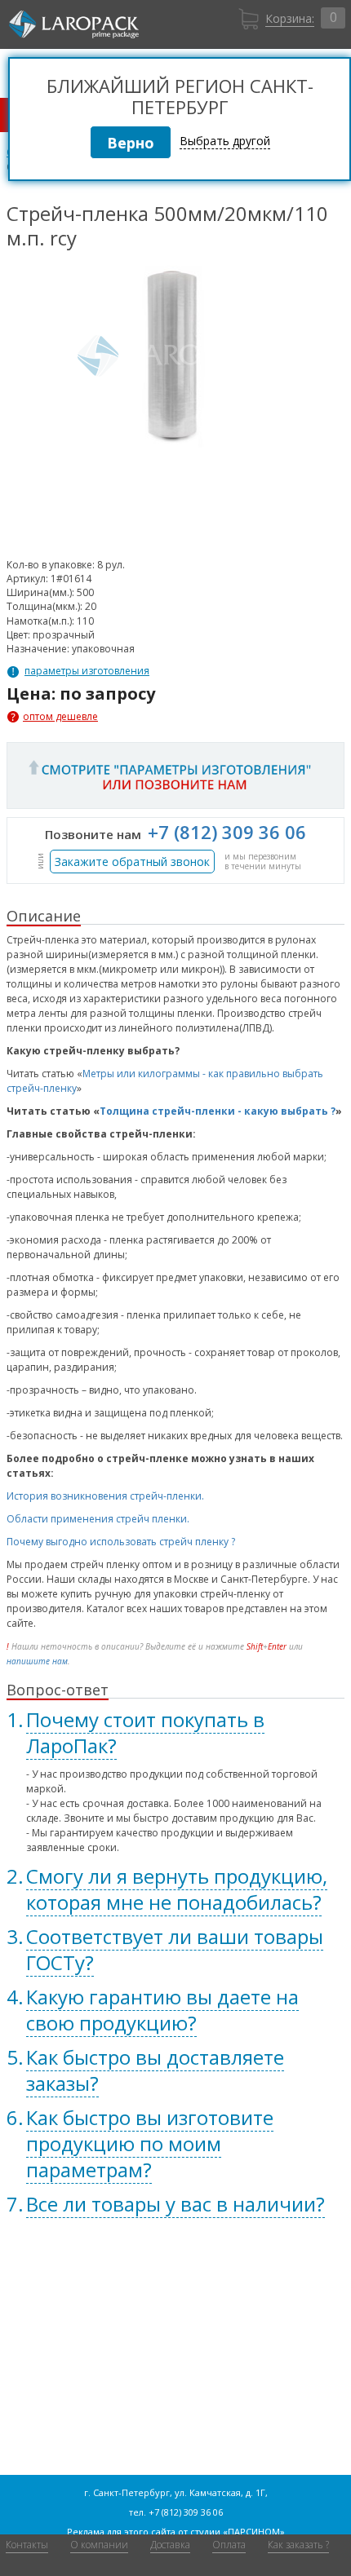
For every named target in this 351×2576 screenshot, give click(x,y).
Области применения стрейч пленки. (98, 1519)
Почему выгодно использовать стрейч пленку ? (121, 1542)
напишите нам (37, 1661)
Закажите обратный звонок (132, 862)
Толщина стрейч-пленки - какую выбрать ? (218, 1111)
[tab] (175, 1733)
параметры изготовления (87, 671)
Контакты (27, 2545)
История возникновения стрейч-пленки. (105, 1496)
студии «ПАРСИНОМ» (238, 2532)
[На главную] (74, 24)
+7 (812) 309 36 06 (227, 832)
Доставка (170, 2545)
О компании (99, 2545)
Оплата (229, 2545)
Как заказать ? (298, 2545)
